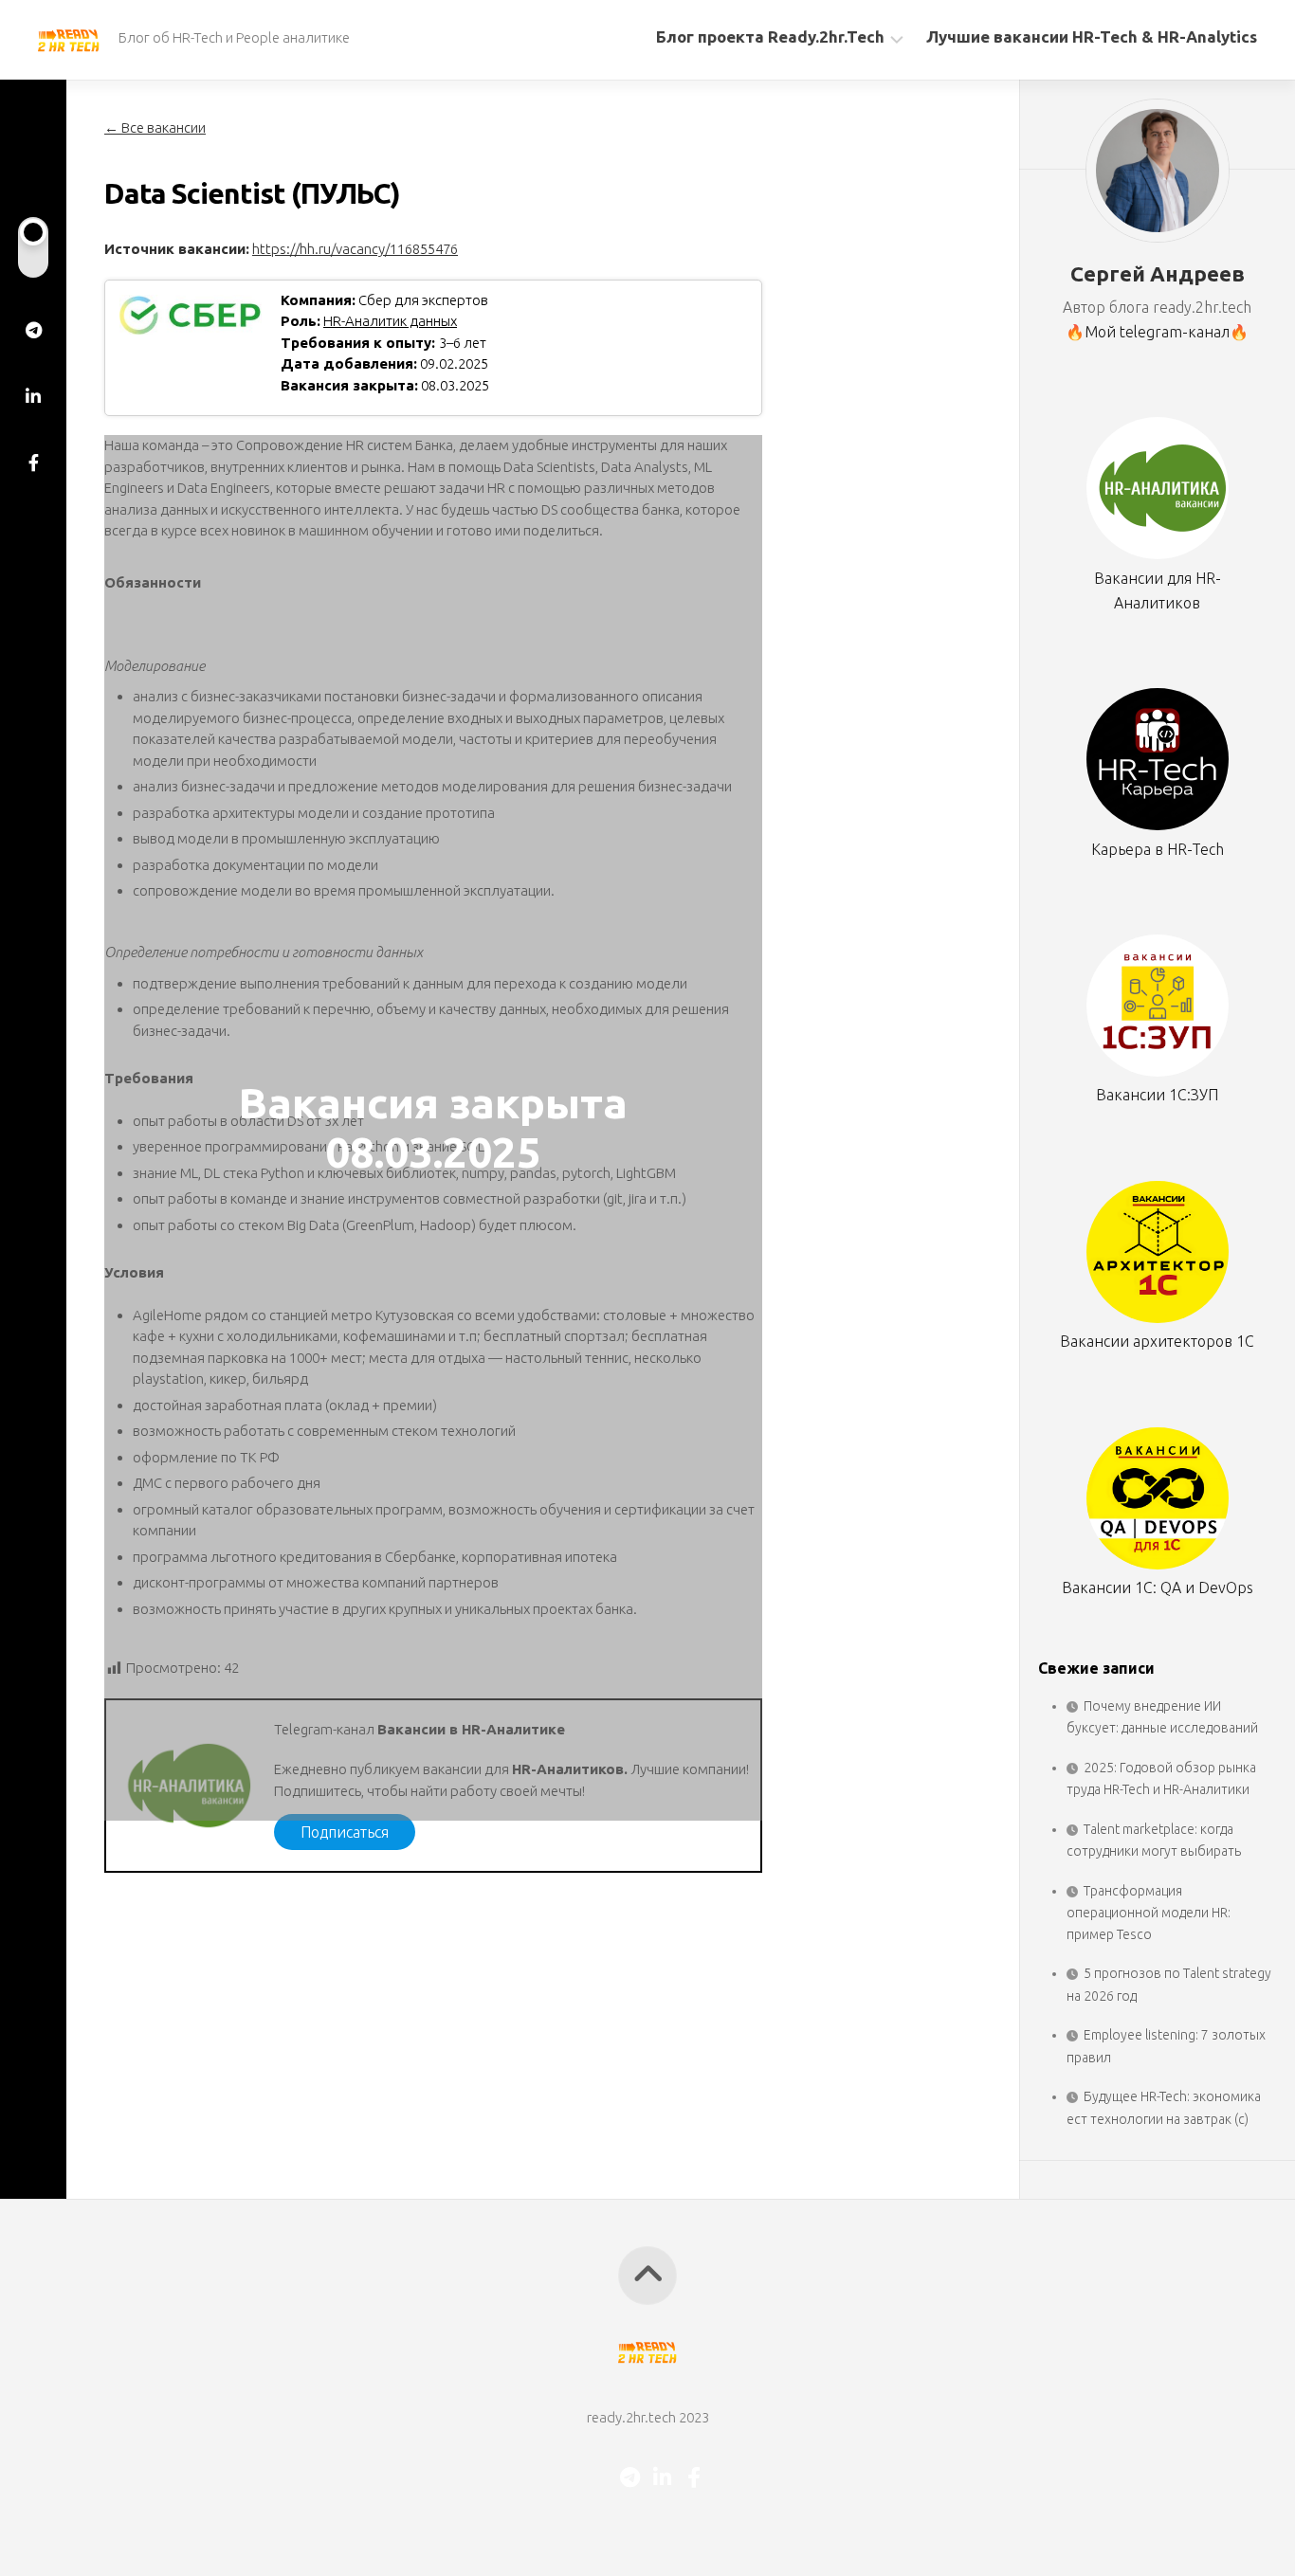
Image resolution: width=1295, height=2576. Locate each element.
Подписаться (345, 1832)
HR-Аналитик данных (390, 321)
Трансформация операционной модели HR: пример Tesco (1149, 1913)
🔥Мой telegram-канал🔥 (1157, 332)
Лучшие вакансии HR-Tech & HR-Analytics (1092, 36)
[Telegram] (33, 330)
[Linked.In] (33, 396)
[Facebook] (33, 463)
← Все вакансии (155, 127)
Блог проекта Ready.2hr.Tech (770, 36)
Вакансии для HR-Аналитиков (1158, 590)
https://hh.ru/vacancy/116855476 (355, 249)
